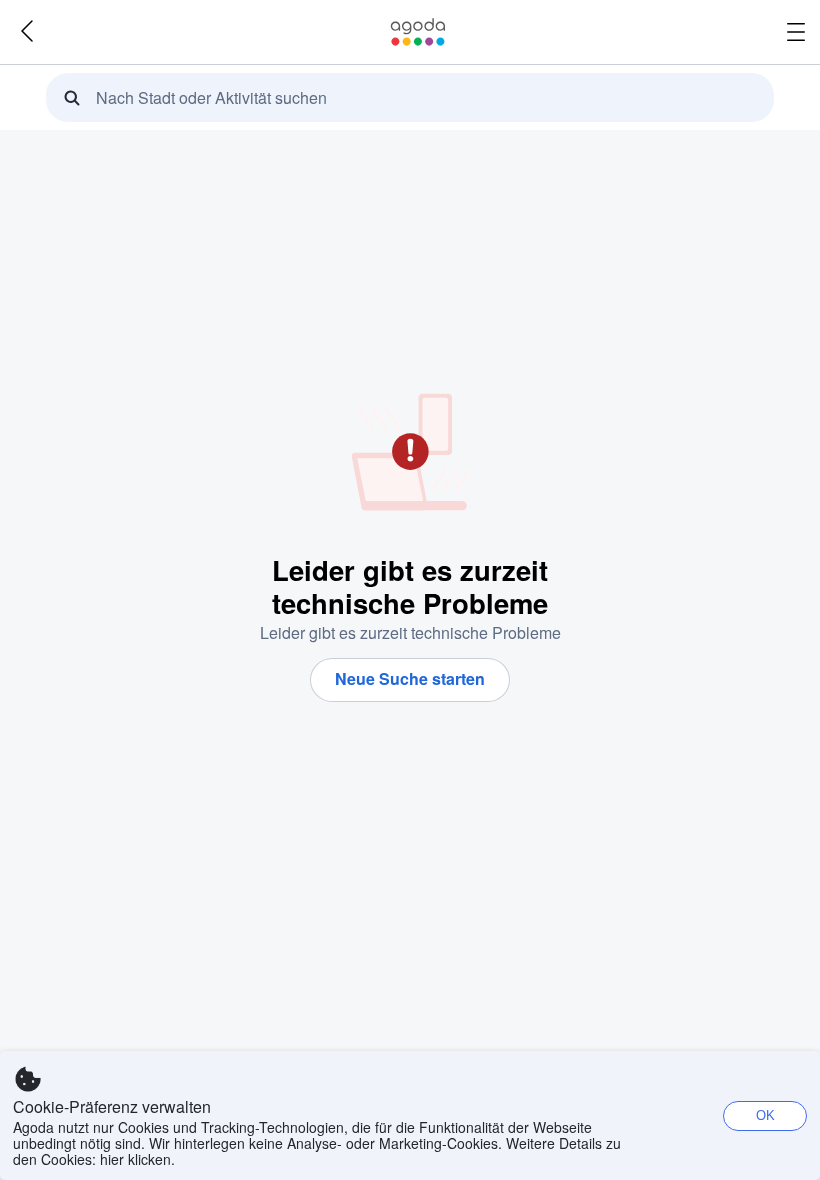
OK (765, 1115)
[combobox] (416, 98)
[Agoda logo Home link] (418, 32)
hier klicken (135, 1159)
